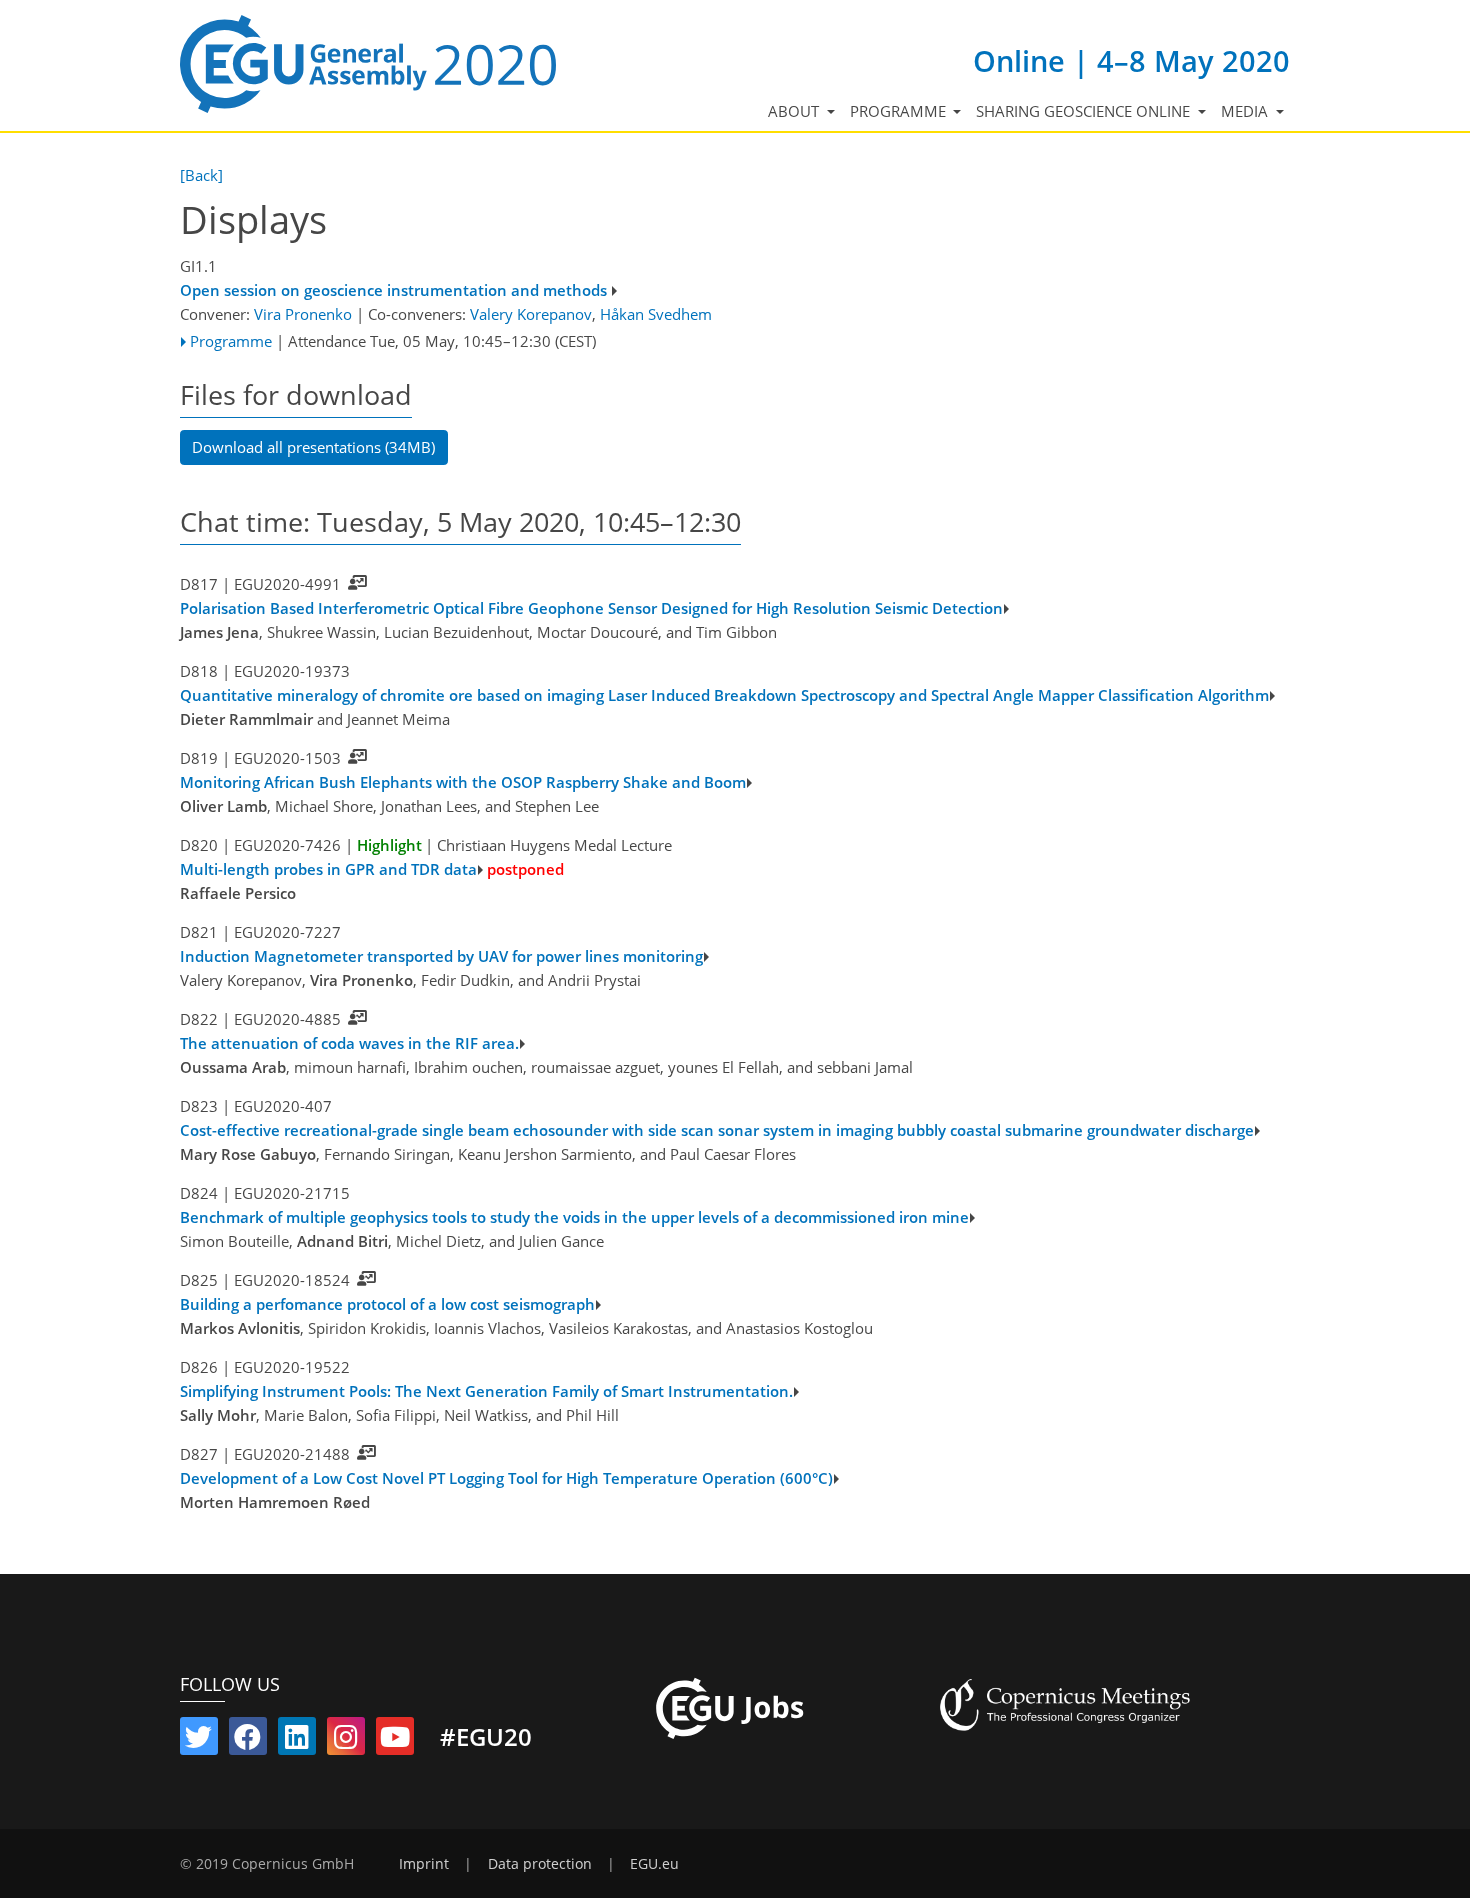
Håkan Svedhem (656, 314)
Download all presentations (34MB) (313, 447)
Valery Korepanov (531, 314)
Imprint (424, 1864)
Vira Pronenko (303, 314)
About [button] (795, 111)
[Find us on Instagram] (346, 1741)
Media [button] (1246, 111)
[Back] (201, 175)
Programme (231, 341)
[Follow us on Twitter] (199, 1741)
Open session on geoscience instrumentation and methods (393, 290)
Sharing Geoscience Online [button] (1085, 111)
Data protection (540, 1864)
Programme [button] (900, 111)
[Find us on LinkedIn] (297, 1741)
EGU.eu (654, 1864)
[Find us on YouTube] (395, 1741)
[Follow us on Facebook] (248, 1741)
